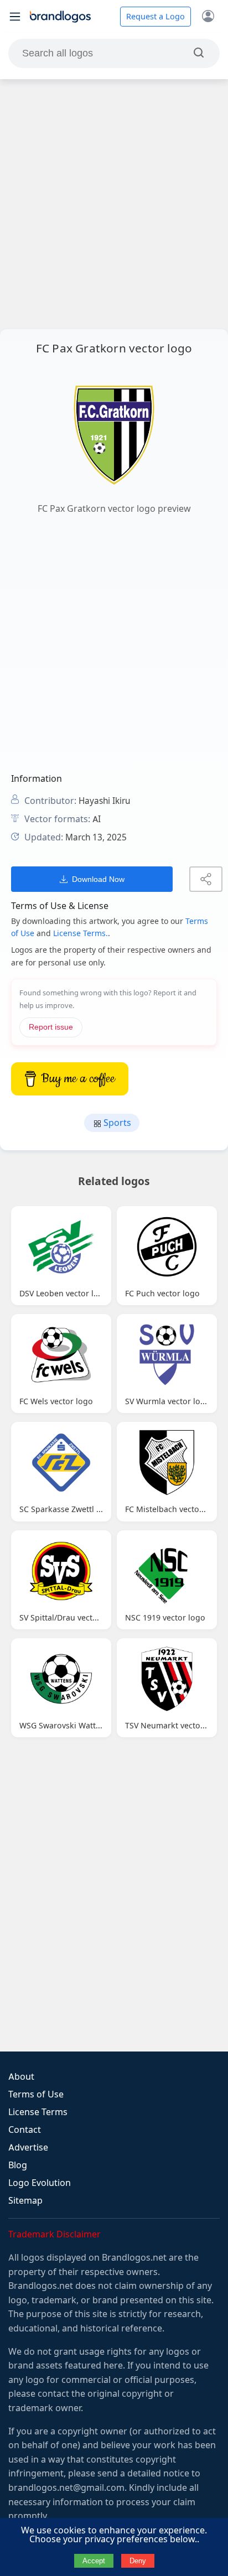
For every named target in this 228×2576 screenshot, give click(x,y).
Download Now (98, 879)
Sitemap (25, 2201)
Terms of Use (36, 2094)
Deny (138, 2561)
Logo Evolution (40, 2183)
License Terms (38, 2112)
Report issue (51, 1027)
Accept (94, 2561)
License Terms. (81, 933)
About (21, 2077)
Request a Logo (156, 17)
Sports (116, 1123)
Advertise (28, 2147)
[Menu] (15, 17)
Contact (25, 2130)
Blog (18, 2165)
